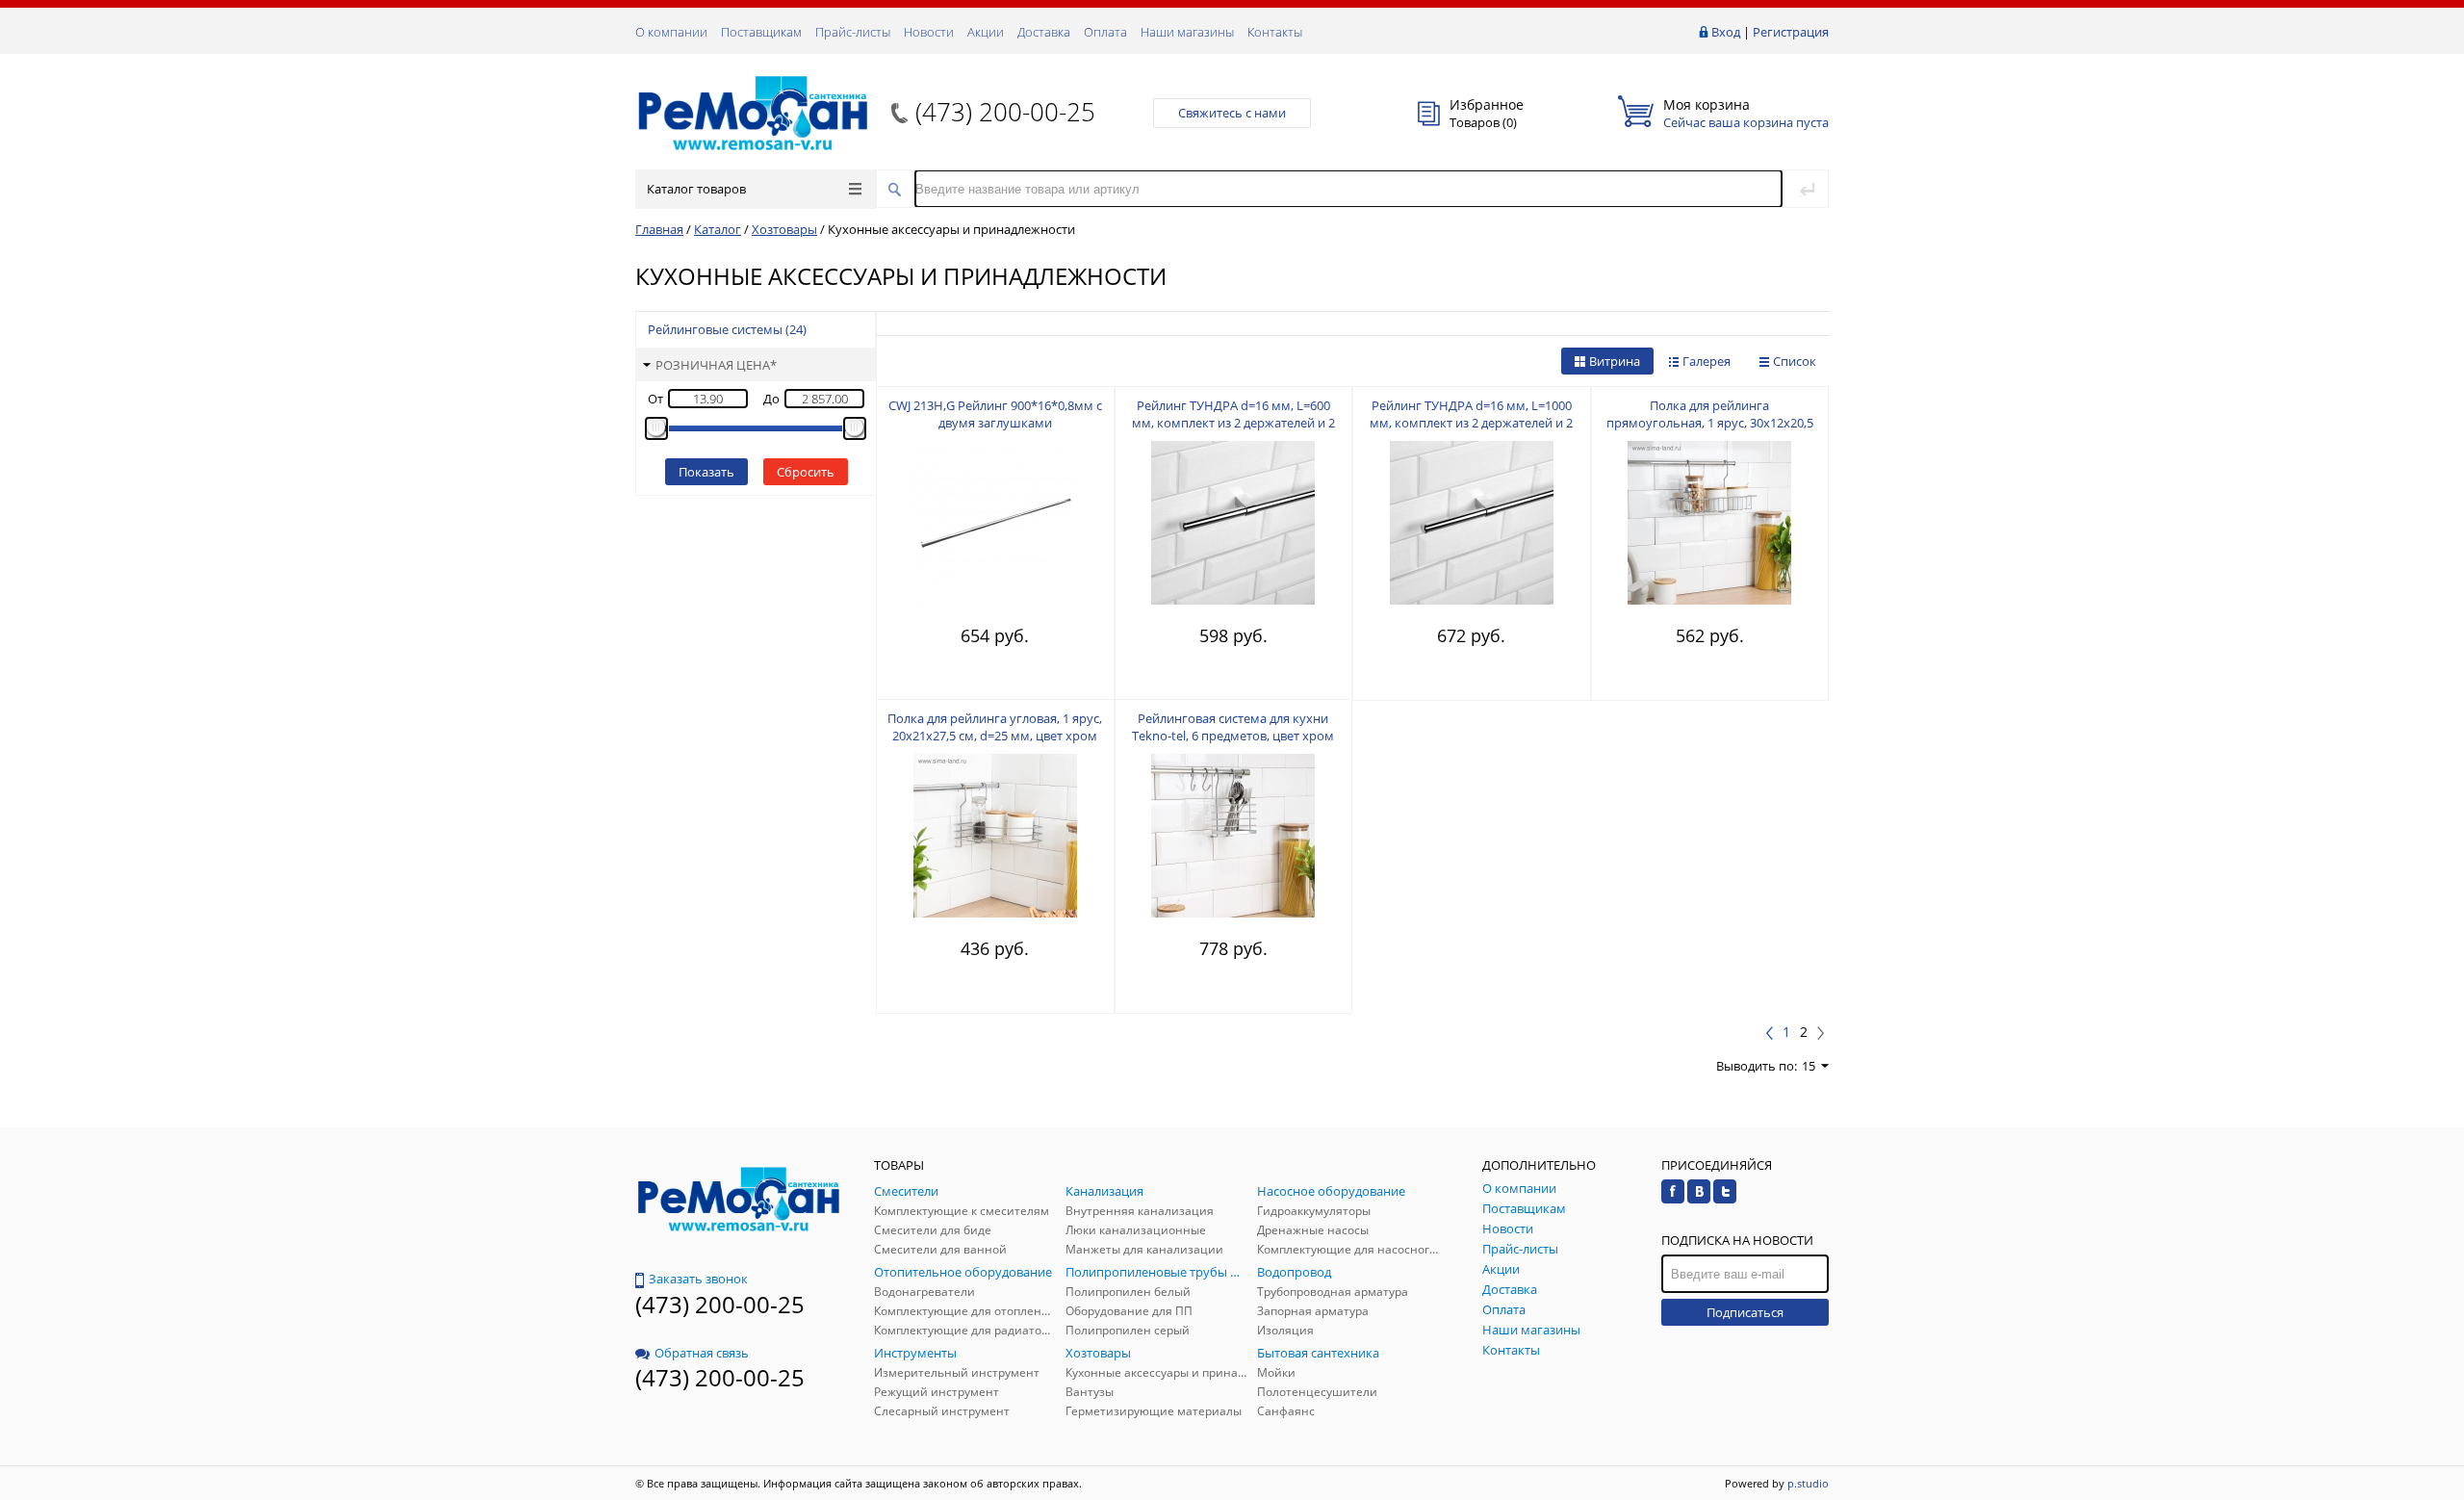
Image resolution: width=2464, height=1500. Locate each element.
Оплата (1105, 32)
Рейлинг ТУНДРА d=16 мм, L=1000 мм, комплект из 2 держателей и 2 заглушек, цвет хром (1471, 423)
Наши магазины (1187, 32)
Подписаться (1745, 1312)
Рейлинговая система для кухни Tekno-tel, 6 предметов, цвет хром (1233, 727)
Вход (1726, 32)
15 (1809, 1066)
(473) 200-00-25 (1005, 112)
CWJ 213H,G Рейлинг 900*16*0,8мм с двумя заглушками (995, 414)
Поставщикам (761, 32)
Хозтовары (784, 229)
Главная (659, 229)
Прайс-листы (853, 32)
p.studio (1808, 1483)
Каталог (718, 229)
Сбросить (806, 472)
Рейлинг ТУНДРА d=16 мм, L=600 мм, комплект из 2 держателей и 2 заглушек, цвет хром (1233, 423)
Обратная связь (702, 1353)
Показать (706, 472)
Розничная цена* (716, 365)
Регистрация (1791, 32)
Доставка (1044, 32)
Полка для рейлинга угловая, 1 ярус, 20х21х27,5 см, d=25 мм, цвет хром (995, 727)
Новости (929, 32)
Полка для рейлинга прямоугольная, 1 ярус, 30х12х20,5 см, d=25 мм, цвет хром (1710, 423)
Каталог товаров (696, 189)
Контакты (1275, 32)
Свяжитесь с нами (1232, 113)
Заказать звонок (698, 1279)
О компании (671, 32)
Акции (986, 32)
